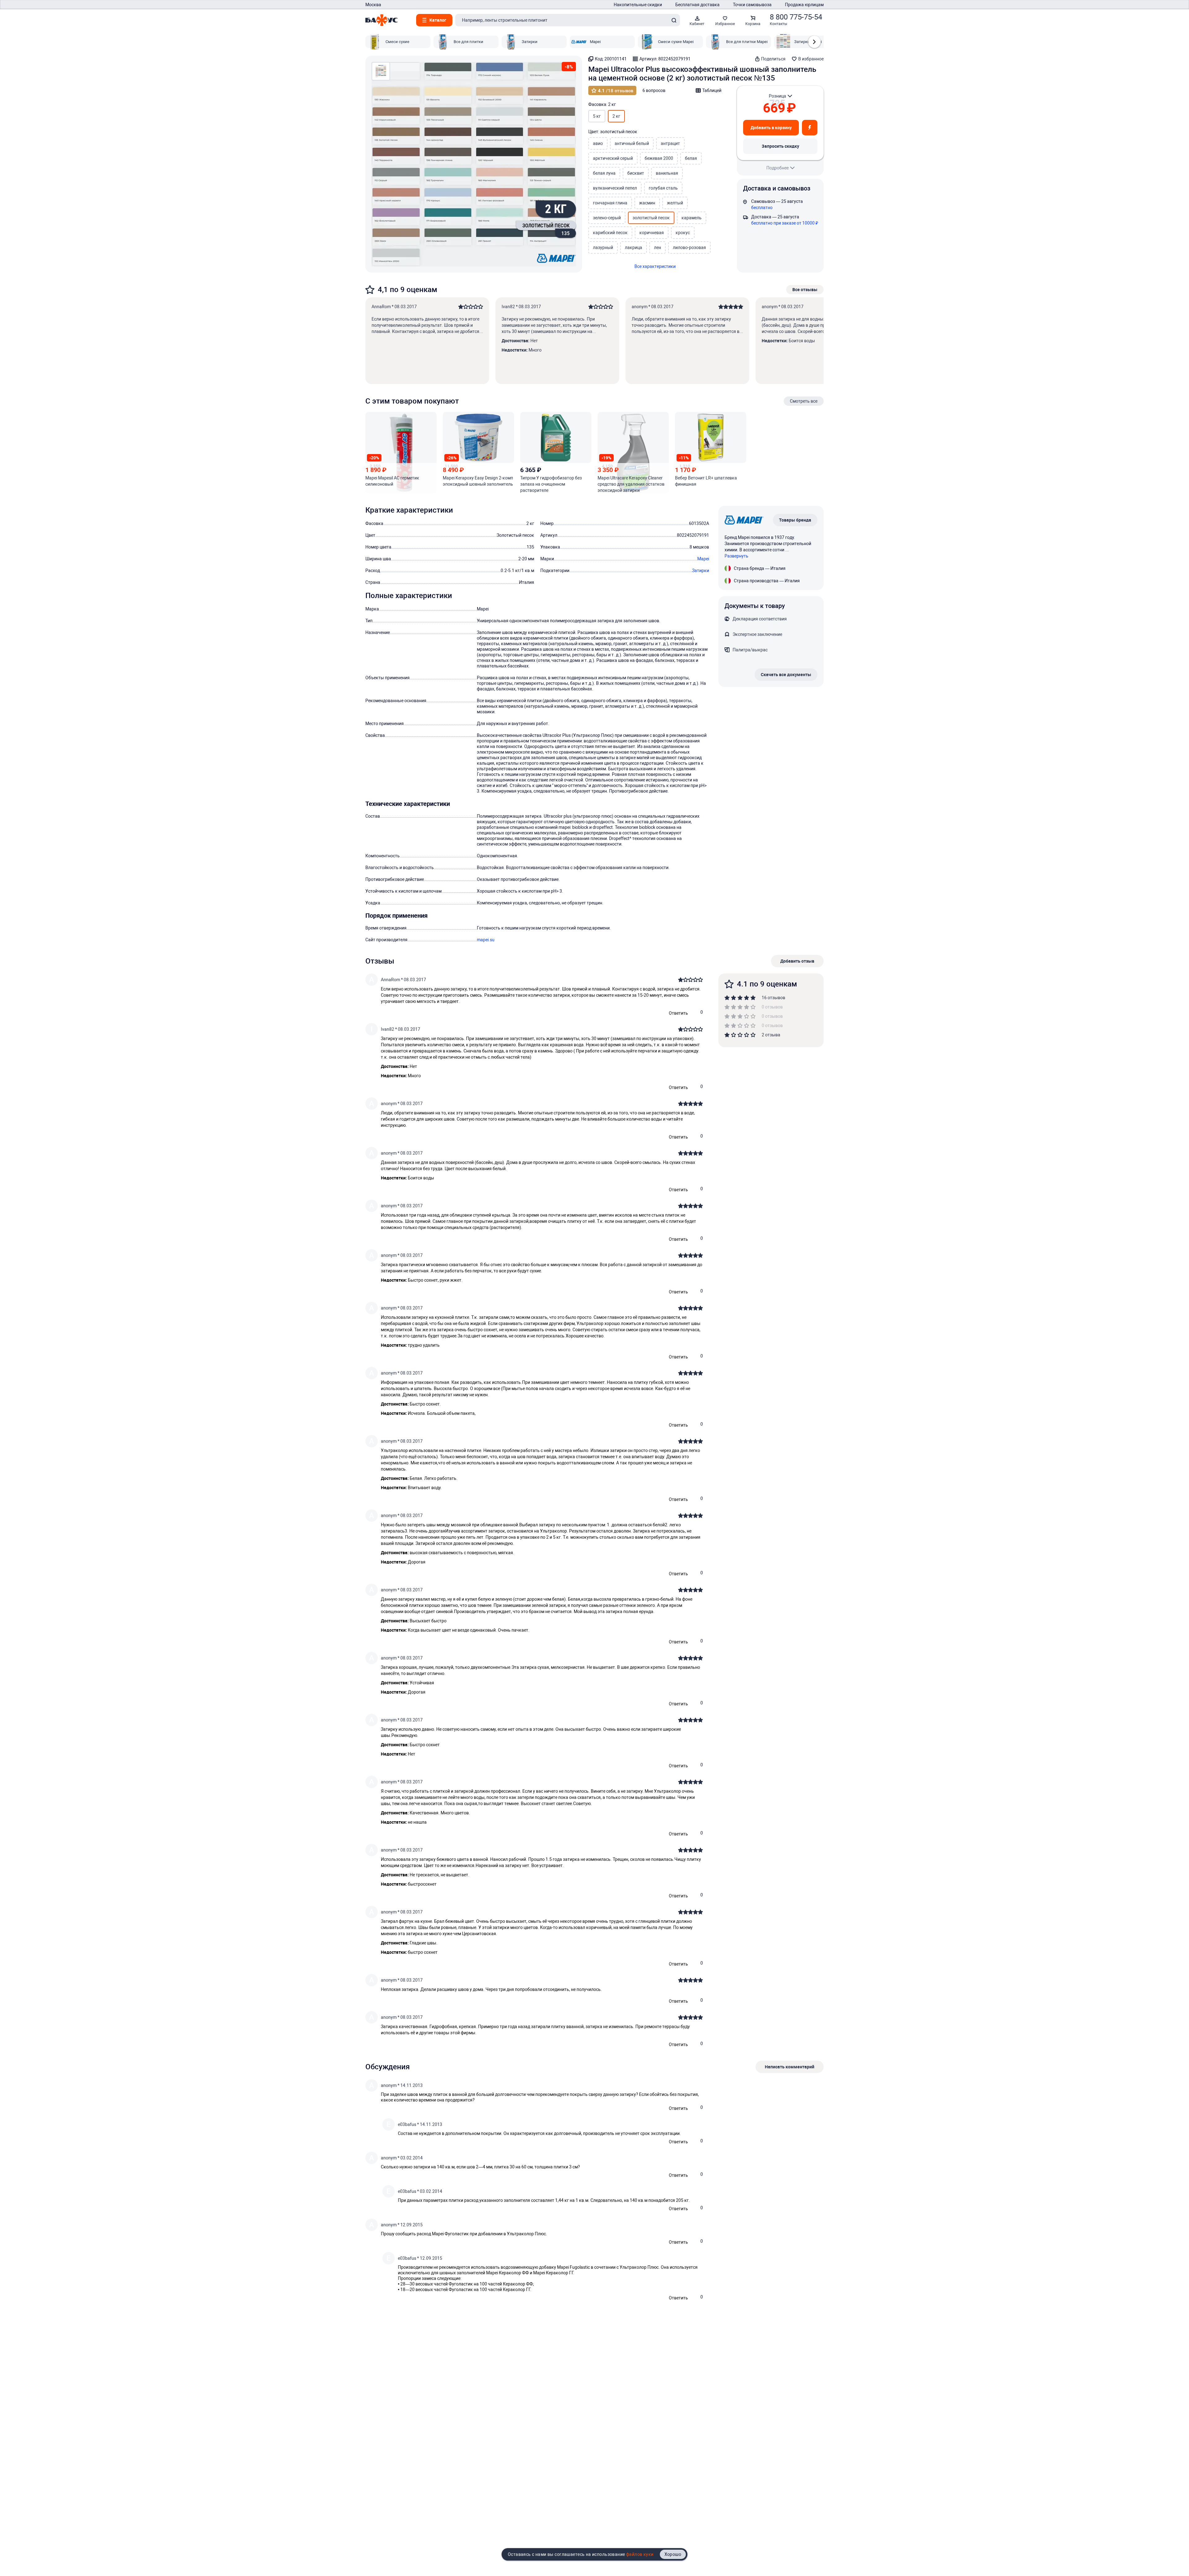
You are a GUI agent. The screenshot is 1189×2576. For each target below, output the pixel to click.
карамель (692, 218)
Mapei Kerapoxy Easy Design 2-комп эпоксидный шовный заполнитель (478, 481)
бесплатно (762, 208)
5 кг (597, 116)
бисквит (636, 173)
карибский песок (610, 233)
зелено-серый (607, 218)
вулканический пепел (615, 188)
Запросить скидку (780, 146)
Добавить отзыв (797, 961)
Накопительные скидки (638, 5)
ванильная (667, 173)
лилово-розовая (689, 247)
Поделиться (773, 59)
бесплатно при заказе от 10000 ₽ (785, 223)
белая (691, 158)
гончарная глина (610, 203)
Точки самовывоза (752, 5)
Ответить (678, 1013)
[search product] (674, 20)
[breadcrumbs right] (814, 42)
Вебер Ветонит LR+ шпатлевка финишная (706, 481)
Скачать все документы (786, 674)
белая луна (604, 173)
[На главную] (381, 20)
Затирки (701, 571)
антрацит (670, 143)
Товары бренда (795, 520)
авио (598, 143)
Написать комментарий (790, 2067)
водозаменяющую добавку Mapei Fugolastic (545, 2267)
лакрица (634, 247)
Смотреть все (804, 401)
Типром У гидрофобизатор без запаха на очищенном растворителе (551, 484)
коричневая (652, 233)
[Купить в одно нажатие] (810, 128)
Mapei (703, 559)
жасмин (647, 203)
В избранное (811, 59)
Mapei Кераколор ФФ (507, 2273)
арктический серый (613, 158)
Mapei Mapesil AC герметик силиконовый (392, 481)
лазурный (603, 247)
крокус (683, 233)
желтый (675, 203)
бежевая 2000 (659, 158)
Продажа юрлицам (804, 5)
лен (658, 247)
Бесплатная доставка (697, 5)
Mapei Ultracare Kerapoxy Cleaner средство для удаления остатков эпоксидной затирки (631, 484)
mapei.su (486, 940)
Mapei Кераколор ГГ (553, 2273)
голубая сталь (663, 188)
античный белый (632, 143)
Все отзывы (805, 289)
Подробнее (777, 168)
